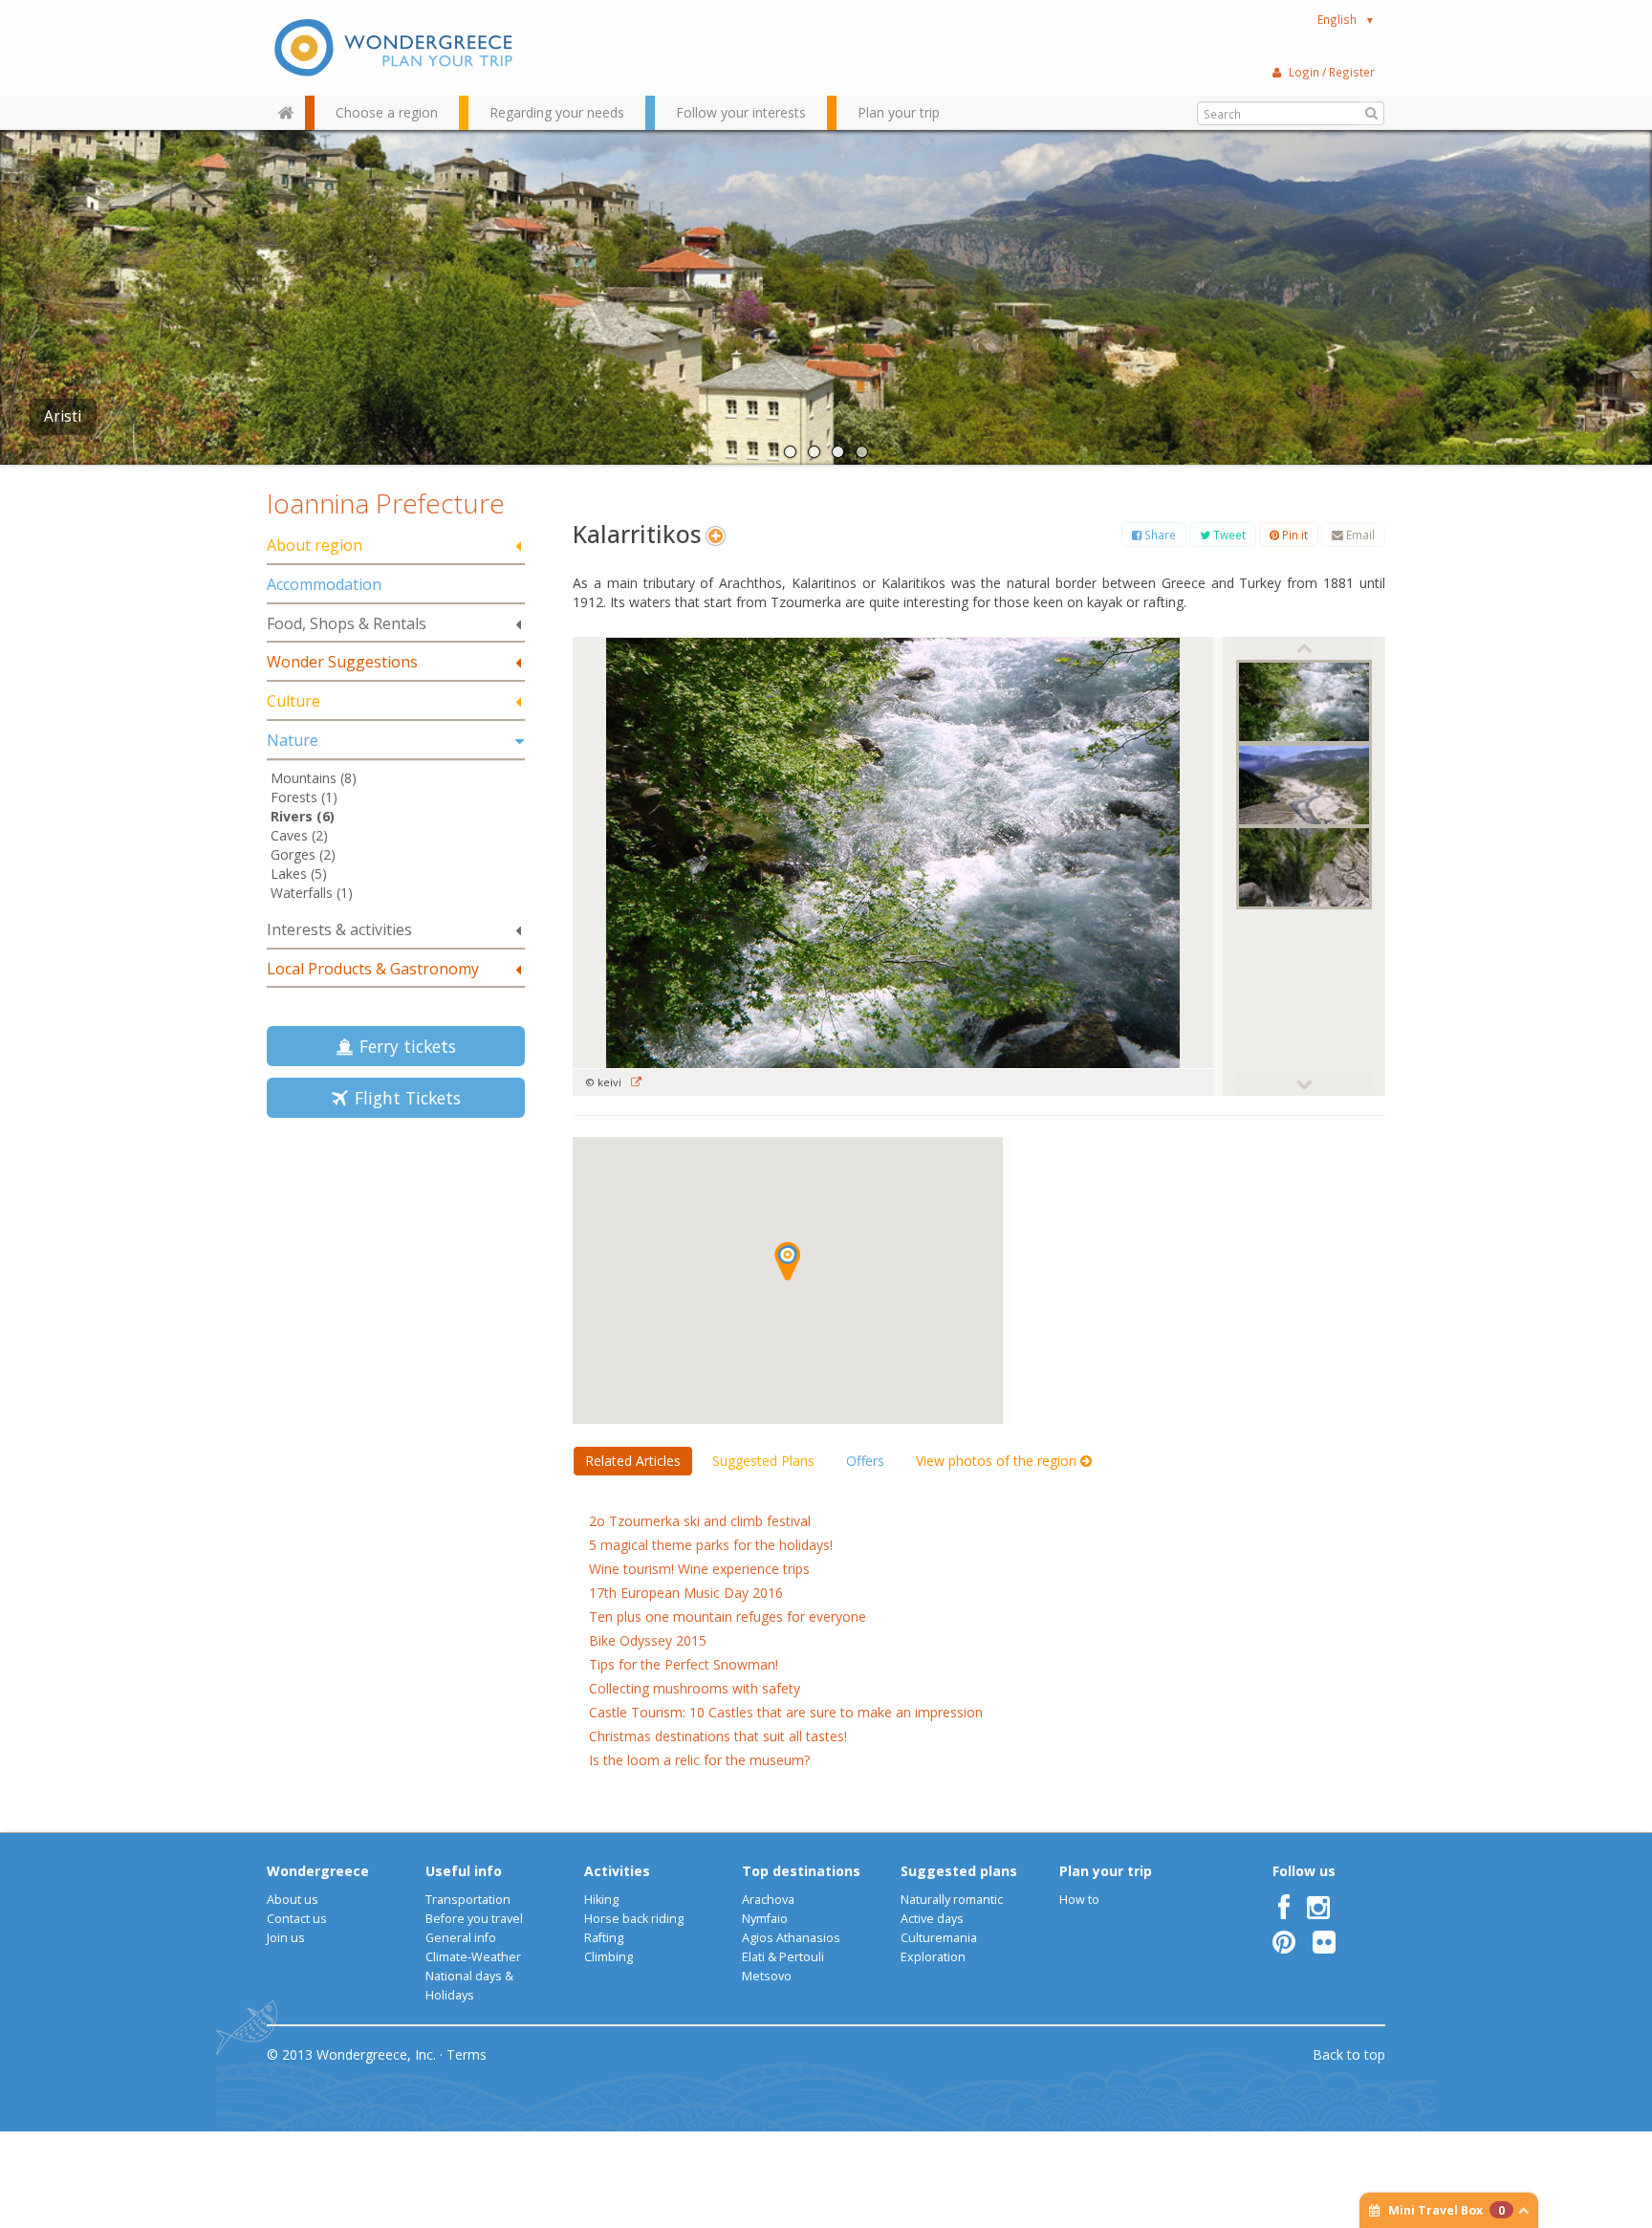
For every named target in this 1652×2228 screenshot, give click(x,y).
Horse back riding (634, 1919)
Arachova (768, 1900)
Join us (286, 1938)
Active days (932, 1919)
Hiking (601, 1900)
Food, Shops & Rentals (347, 623)
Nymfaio (765, 1919)
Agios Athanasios (791, 1938)
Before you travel (474, 1919)
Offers (865, 1461)
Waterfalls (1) (312, 893)
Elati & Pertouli (783, 1957)
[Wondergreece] (396, 48)
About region (315, 545)
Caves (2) (299, 835)
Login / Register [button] (1332, 72)
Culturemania (939, 1938)
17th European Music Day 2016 (686, 1593)
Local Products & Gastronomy (373, 969)
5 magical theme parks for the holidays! (711, 1545)
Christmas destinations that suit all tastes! (718, 1736)
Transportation (468, 1900)
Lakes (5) (299, 874)
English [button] (1346, 19)
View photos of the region (998, 1461)
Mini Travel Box (1446, 2210)
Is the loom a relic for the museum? (699, 1760)
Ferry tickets (403, 1046)
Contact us (297, 1919)
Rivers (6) (303, 816)
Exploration (933, 1957)
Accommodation (324, 584)
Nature (293, 740)
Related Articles (633, 1461)
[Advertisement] (396, 1268)
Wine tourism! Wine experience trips (699, 1569)
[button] (787, 1261)
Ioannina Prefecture (386, 503)
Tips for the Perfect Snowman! (684, 1664)
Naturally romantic (952, 1900)
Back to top (1349, 2054)
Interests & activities (339, 929)
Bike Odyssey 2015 (648, 1640)
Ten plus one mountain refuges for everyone (728, 1616)
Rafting (604, 1938)
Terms (467, 2054)
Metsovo (767, 1976)
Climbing (609, 1957)
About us (293, 1900)
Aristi (63, 416)
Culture (293, 701)
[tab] (396, 546)
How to (1079, 1900)
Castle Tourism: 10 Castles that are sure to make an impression (786, 1712)
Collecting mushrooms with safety (695, 1688)
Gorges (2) (303, 854)
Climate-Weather (473, 1957)
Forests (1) (304, 797)
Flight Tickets (403, 1098)
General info (461, 1938)
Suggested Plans (763, 1461)
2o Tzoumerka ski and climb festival (700, 1521)
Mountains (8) (314, 778)
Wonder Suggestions (342, 662)
